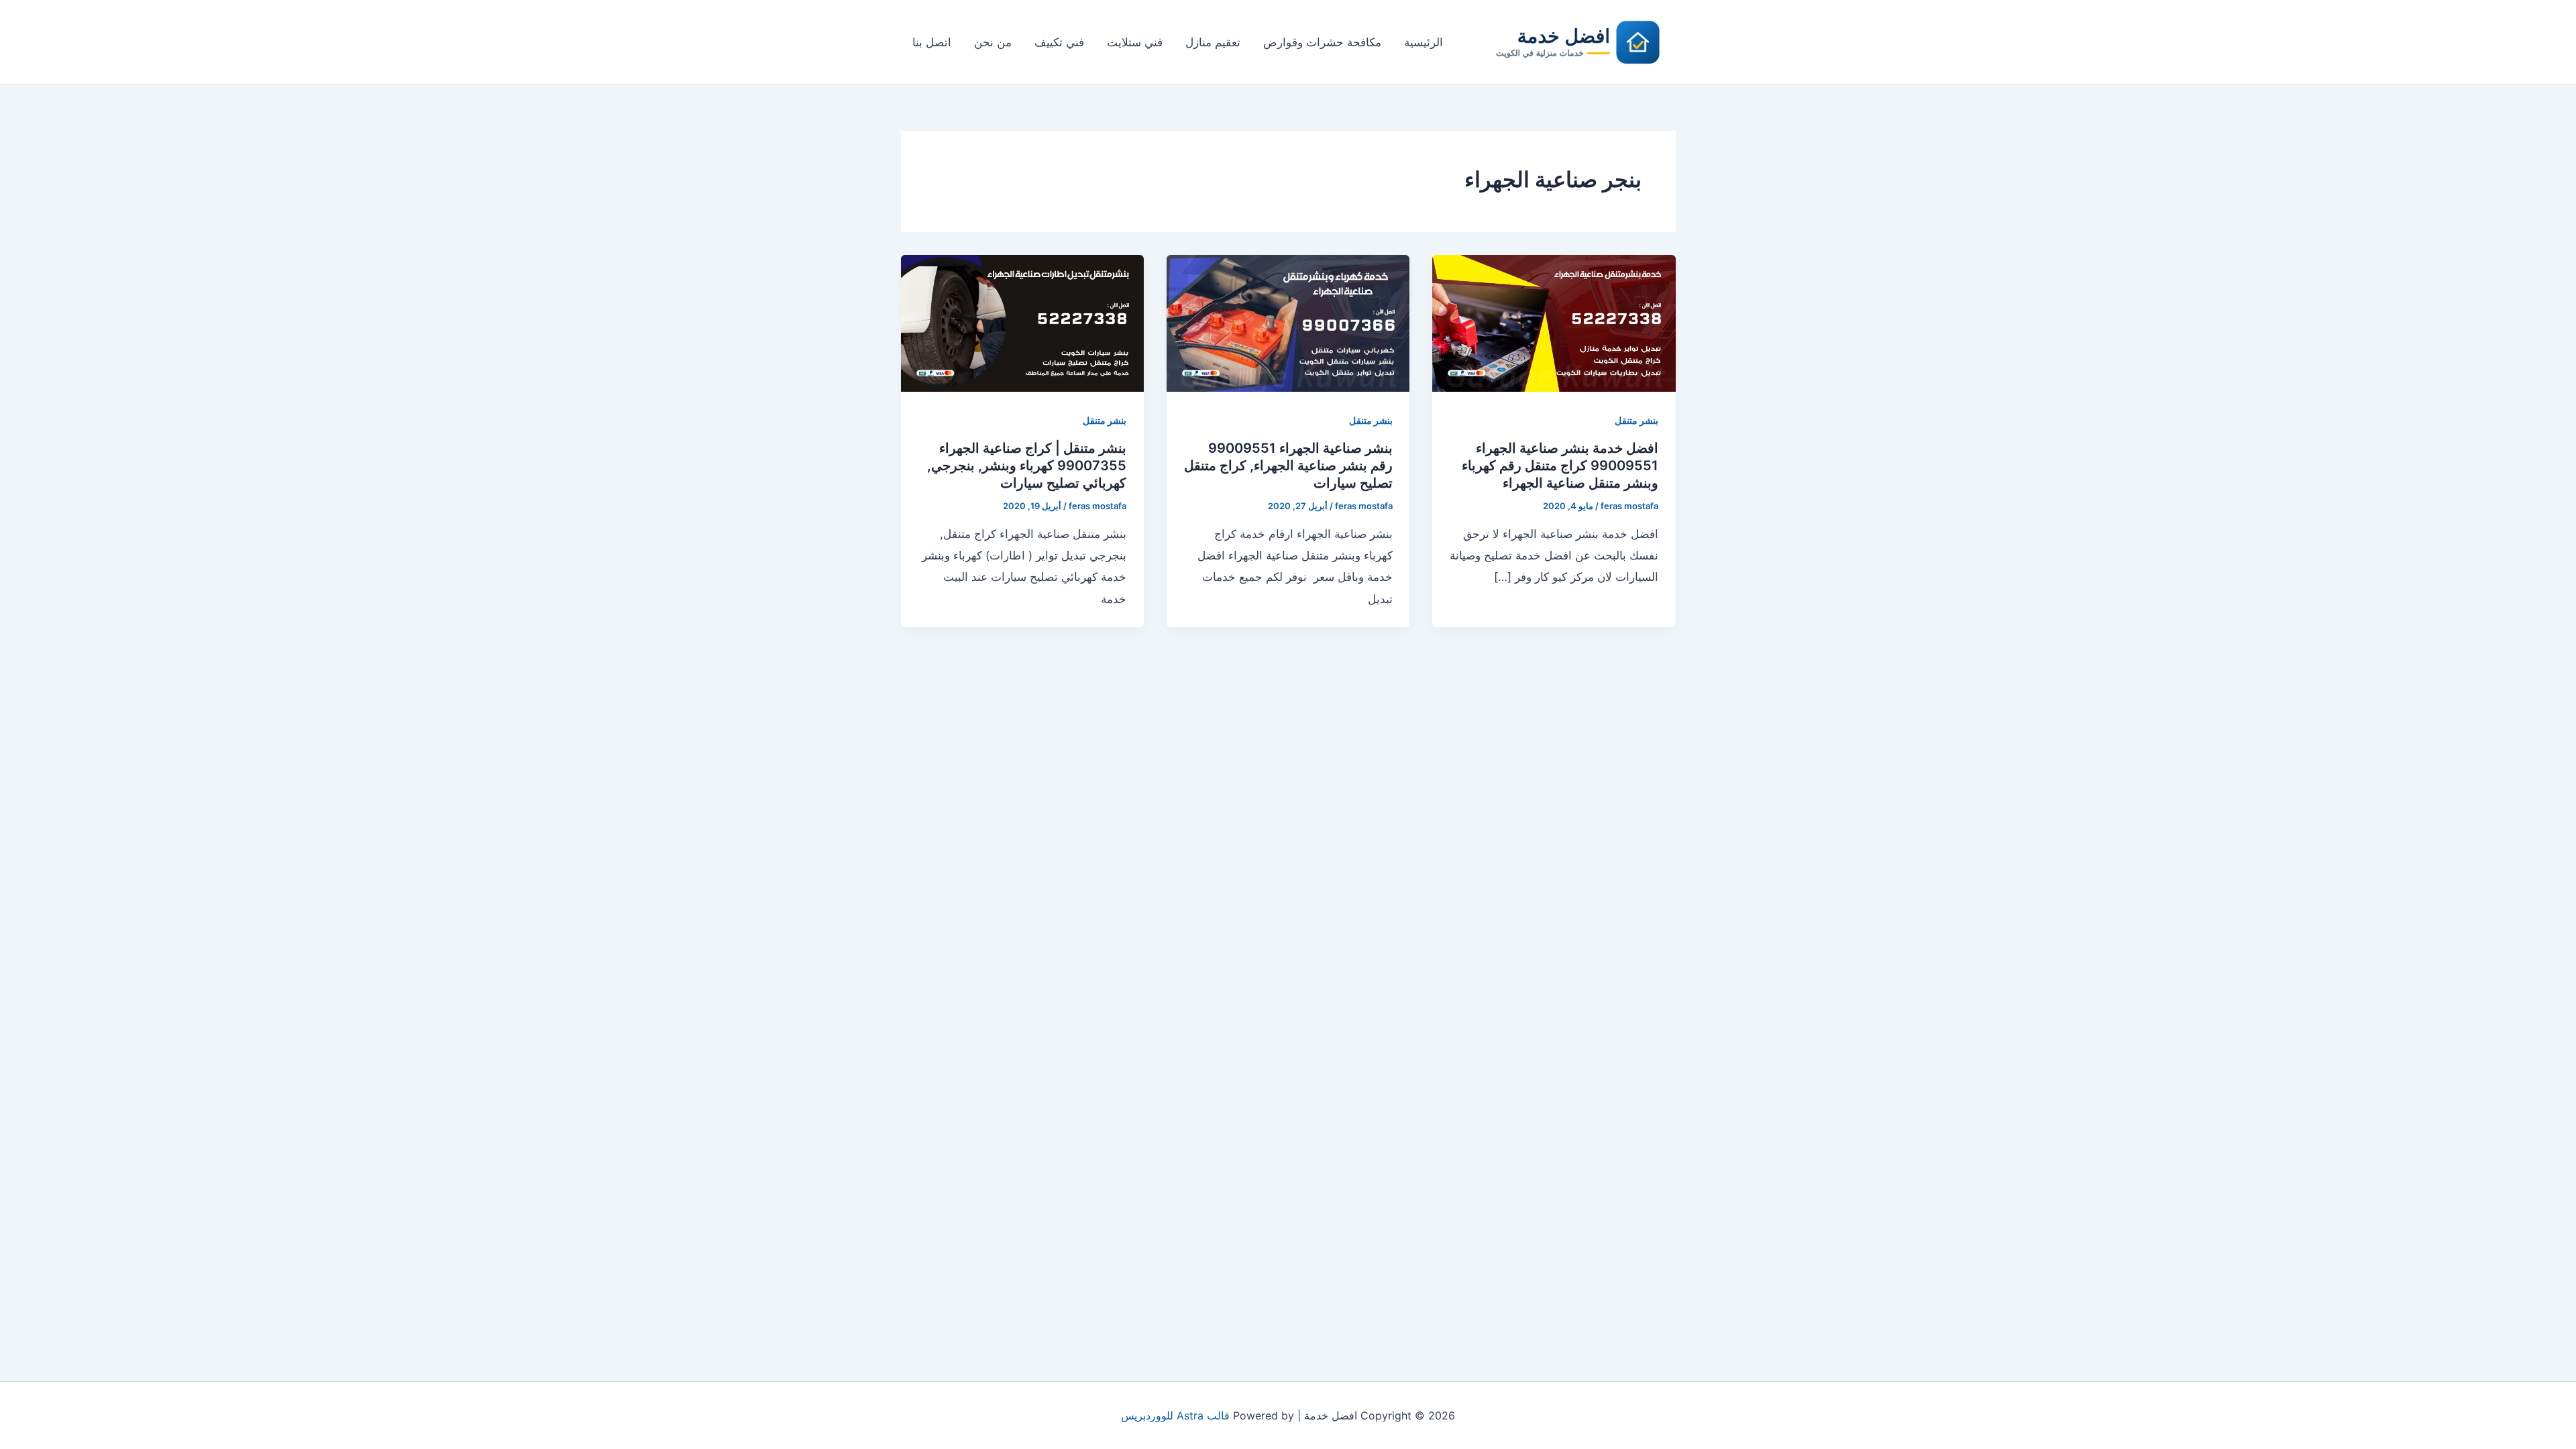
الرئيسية (1424, 42)
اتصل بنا (932, 42)
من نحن (993, 42)
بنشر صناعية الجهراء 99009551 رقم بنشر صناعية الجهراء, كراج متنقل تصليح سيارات (1288, 466)
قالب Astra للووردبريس (1175, 1415)
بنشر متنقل (1636, 420)
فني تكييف (1059, 42)
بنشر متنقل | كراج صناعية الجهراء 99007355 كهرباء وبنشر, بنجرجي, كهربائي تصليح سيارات (1027, 466)
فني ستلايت (1135, 42)
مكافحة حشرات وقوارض (1322, 42)
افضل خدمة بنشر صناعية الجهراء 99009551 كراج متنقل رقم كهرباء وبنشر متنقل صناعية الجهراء (1560, 466)
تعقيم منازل (1213, 42)
